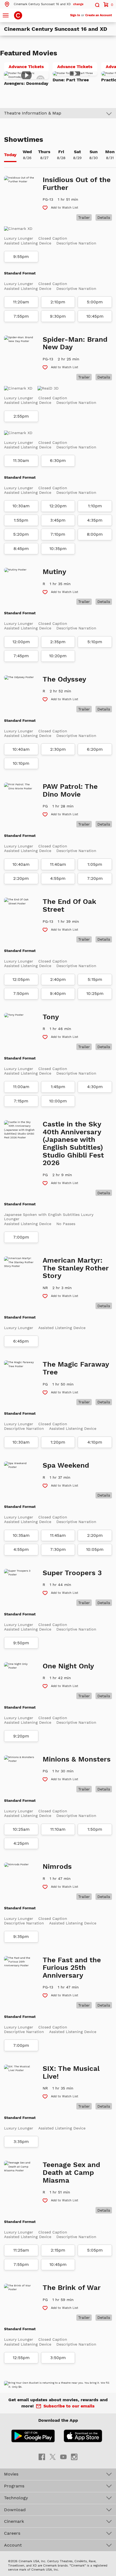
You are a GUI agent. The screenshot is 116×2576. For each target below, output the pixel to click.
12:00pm (21, 642)
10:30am (21, 506)
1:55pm (21, 520)
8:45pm (21, 549)
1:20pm (58, 1442)
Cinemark (14, 2521)
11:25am (21, 2250)
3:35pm (21, 2142)
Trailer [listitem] (84, 217)
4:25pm (21, 1843)
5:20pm (21, 534)
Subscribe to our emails (69, 2406)
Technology (16, 2498)
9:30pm (58, 316)
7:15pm (21, 1101)
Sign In (75, 15)
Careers (12, 2533)
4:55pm (58, 878)
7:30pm (58, 1549)
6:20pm (95, 749)
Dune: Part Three (71, 80)
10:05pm (95, 1549)
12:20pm (58, 506)
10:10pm (21, 763)
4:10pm (95, 1442)
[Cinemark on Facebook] (42, 2457)
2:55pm (21, 416)
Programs (14, 2486)
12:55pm (21, 2358)
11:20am (21, 302)
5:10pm (95, 642)
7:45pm (21, 656)
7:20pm (95, 878)
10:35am (21, 1535)
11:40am (58, 864)
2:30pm (58, 749)
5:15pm (95, 980)
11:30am (21, 461)
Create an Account (99, 15)
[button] (44, 4)
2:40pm (58, 980)
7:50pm (21, 994)
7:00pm (21, 1237)
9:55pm (21, 257)
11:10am (58, 1829)
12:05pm (21, 980)
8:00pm (95, 534)
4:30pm (95, 1087)
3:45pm (58, 520)
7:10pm (58, 534)
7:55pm (21, 316)
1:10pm (95, 506)
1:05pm (95, 864)
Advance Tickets (29, 68)
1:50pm (95, 1829)
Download (15, 2510)
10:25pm (95, 994)
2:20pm (21, 878)
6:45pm (21, 1341)
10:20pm (58, 656)
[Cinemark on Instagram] (74, 2457)
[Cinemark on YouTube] (63, 2457)
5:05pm (95, 2250)
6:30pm (58, 461)
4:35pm (95, 520)
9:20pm (21, 1736)
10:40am (21, 749)
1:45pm (58, 1087)
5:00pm (95, 302)
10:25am (21, 1829)
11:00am (21, 1087)
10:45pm (95, 316)
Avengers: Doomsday (26, 83)
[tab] (10, 155)
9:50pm (21, 1643)
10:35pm (58, 549)
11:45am (58, 1535)
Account (13, 2545)
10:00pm (58, 1101)
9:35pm (21, 1937)
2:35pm (58, 642)
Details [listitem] (104, 217)
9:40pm (58, 994)
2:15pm (58, 2250)
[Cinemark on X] (53, 2457)
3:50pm (58, 2358)
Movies (11, 2474)
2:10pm (58, 302)
